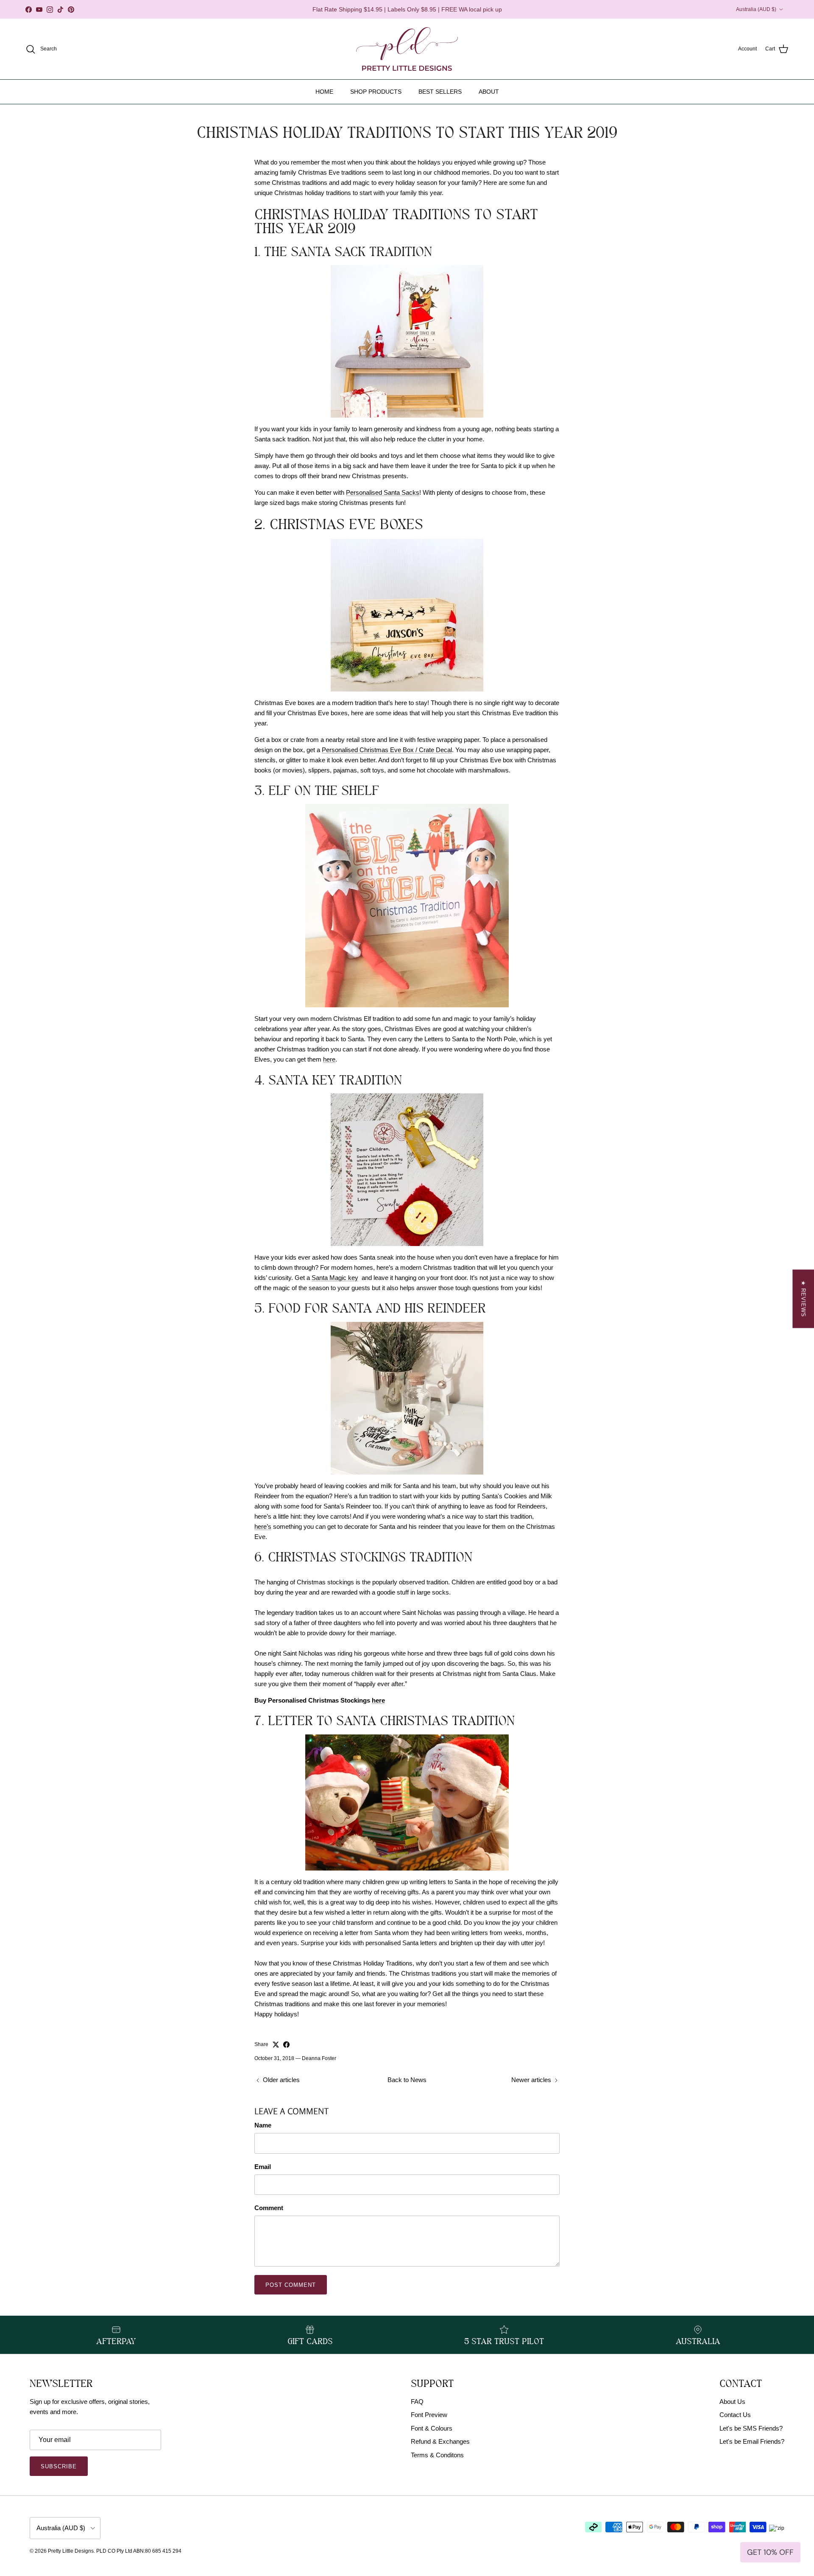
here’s (263, 1526)
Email (263, 2167)
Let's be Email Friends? (752, 2441)
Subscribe (59, 2466)
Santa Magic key (335, 1278)
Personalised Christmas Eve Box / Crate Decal (387, 750)
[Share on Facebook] (286, 2045)
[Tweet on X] (276, 2045)
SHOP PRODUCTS (376, 92)
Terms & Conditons (437, 2455)
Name (263, 2125)
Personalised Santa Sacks (383, 492)
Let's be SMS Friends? (751, 2428)
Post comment (291, 2285)
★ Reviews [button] (803, 1299)
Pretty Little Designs (71, 2551)
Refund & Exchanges (440, 2441)
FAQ (417, 2402)
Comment (269, 2208)
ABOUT (489, 92)
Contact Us (735, 2415)
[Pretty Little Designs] (407, 49)
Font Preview (429, 2415)
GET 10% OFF (770, 2552)
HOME (324, 92)
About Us (732, 2402)
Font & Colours (432, 2428)
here (329, 1059)
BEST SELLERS (440, 92)
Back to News (407, 2080)
